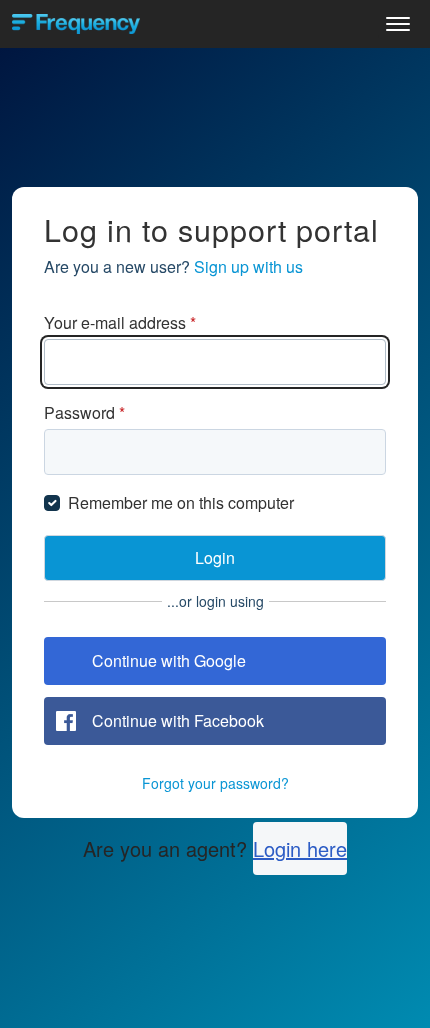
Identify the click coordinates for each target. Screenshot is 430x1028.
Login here (300, 848)
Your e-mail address (120, 322)
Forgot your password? (215, 783)
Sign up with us (248, 266)
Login (215, 557)
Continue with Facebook (178, 720)
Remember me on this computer (181, 502)
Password (84, 412)
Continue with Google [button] (169, 660)
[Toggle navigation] (398, 24)
